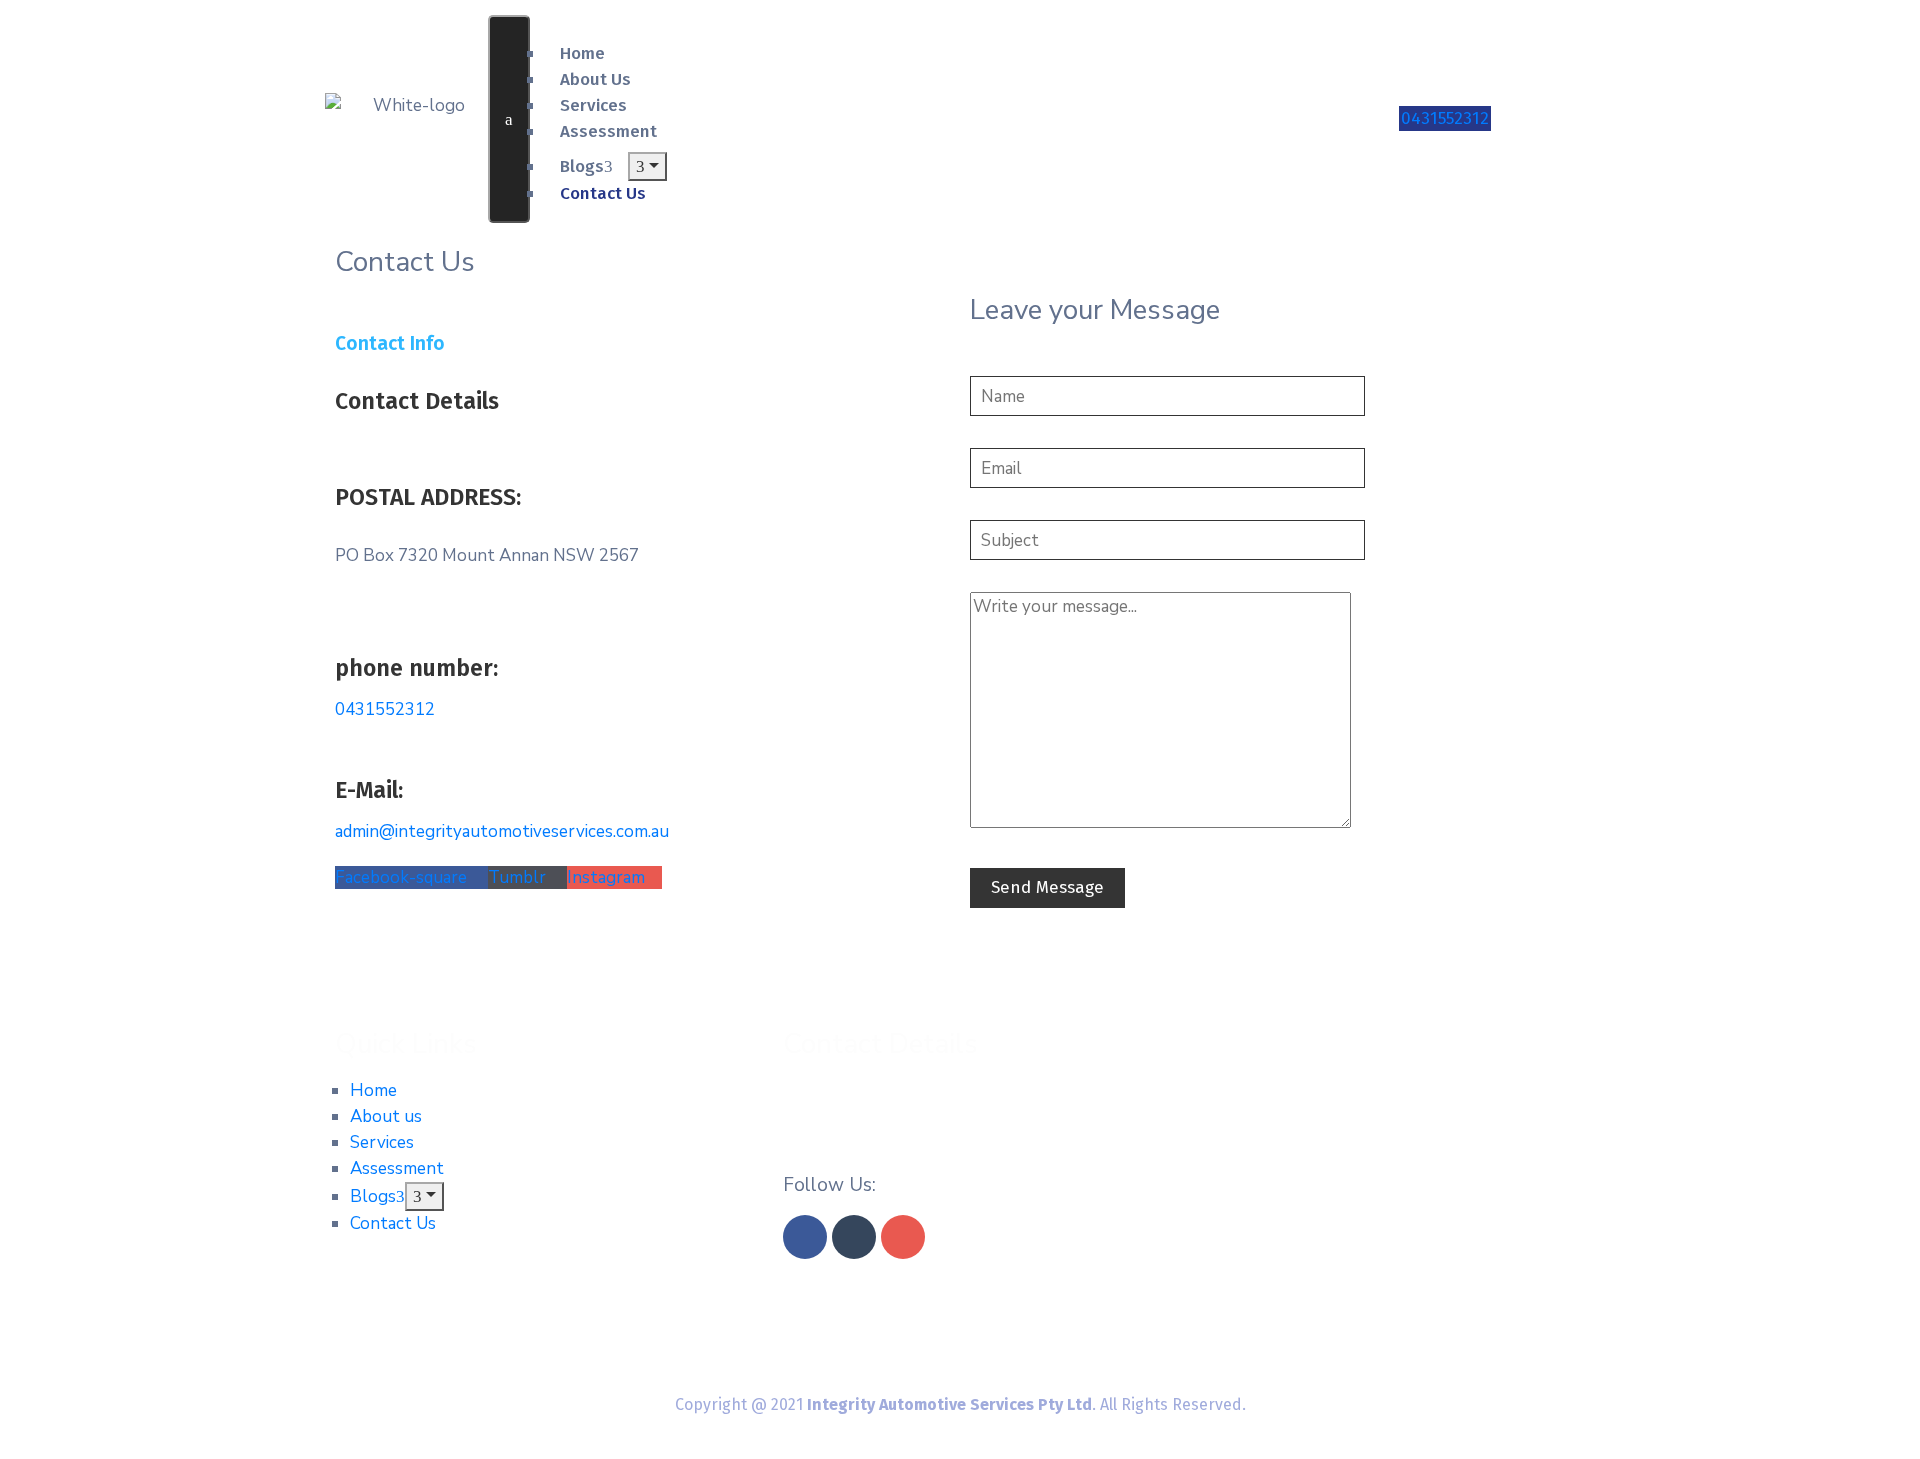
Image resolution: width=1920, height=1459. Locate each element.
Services (382, 1142)
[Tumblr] (854, 1237)
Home (373, 1090)
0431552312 (1445, 118)
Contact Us (393, 1223)
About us (386, 1116)
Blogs (582, 166)
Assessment (608, 131)
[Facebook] (805, 1237)
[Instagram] (903, 1237)
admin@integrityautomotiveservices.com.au (502, 831)
